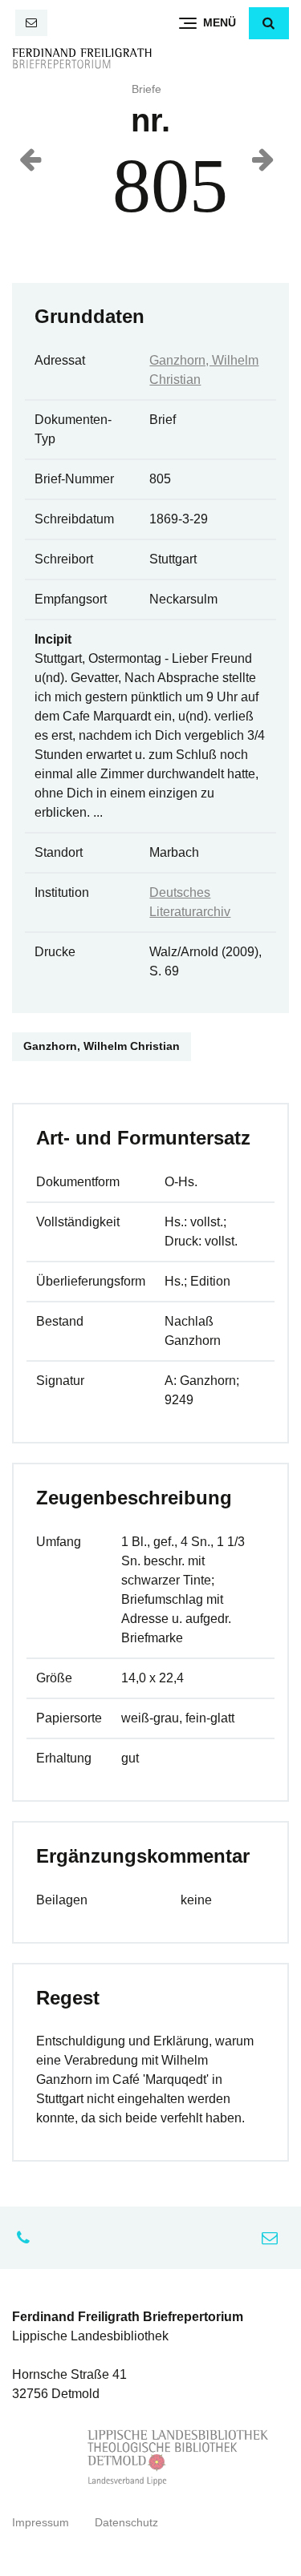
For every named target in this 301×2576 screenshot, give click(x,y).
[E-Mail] (31, 23)
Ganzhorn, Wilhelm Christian (102, 1046)
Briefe (146, 89)
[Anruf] (27, 2238)
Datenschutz (126, 2523)
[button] (269, 23)
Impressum (41, 2523)
